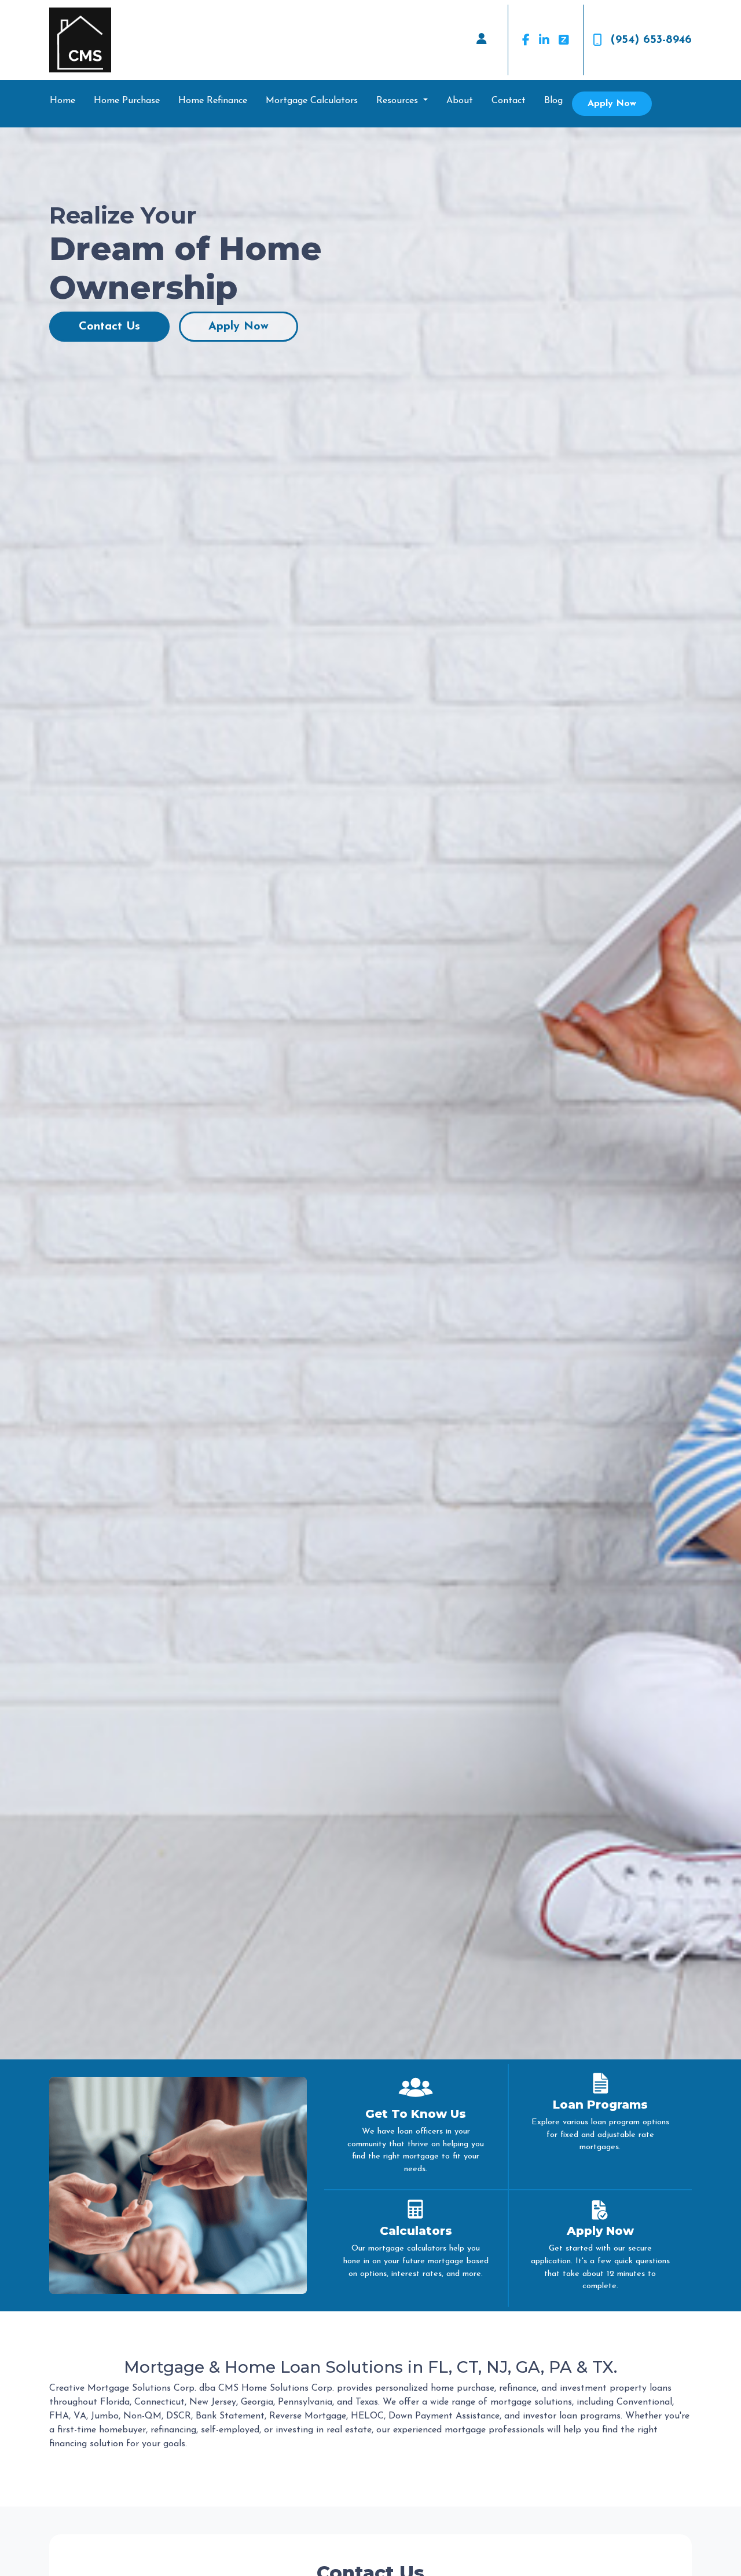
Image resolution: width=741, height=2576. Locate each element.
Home (63, 101)
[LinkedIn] (544, 40)
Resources (399, 101)
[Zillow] (564, 40)
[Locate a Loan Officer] (482, 40)
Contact (509, 101)
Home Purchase (127, 101)
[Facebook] (526, 40)
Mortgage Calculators (312, 101)
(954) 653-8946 (651, 40)
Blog (553, 101)
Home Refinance (213, 101)
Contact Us (109, 327)
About (460, 101)
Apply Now (612, 104)
